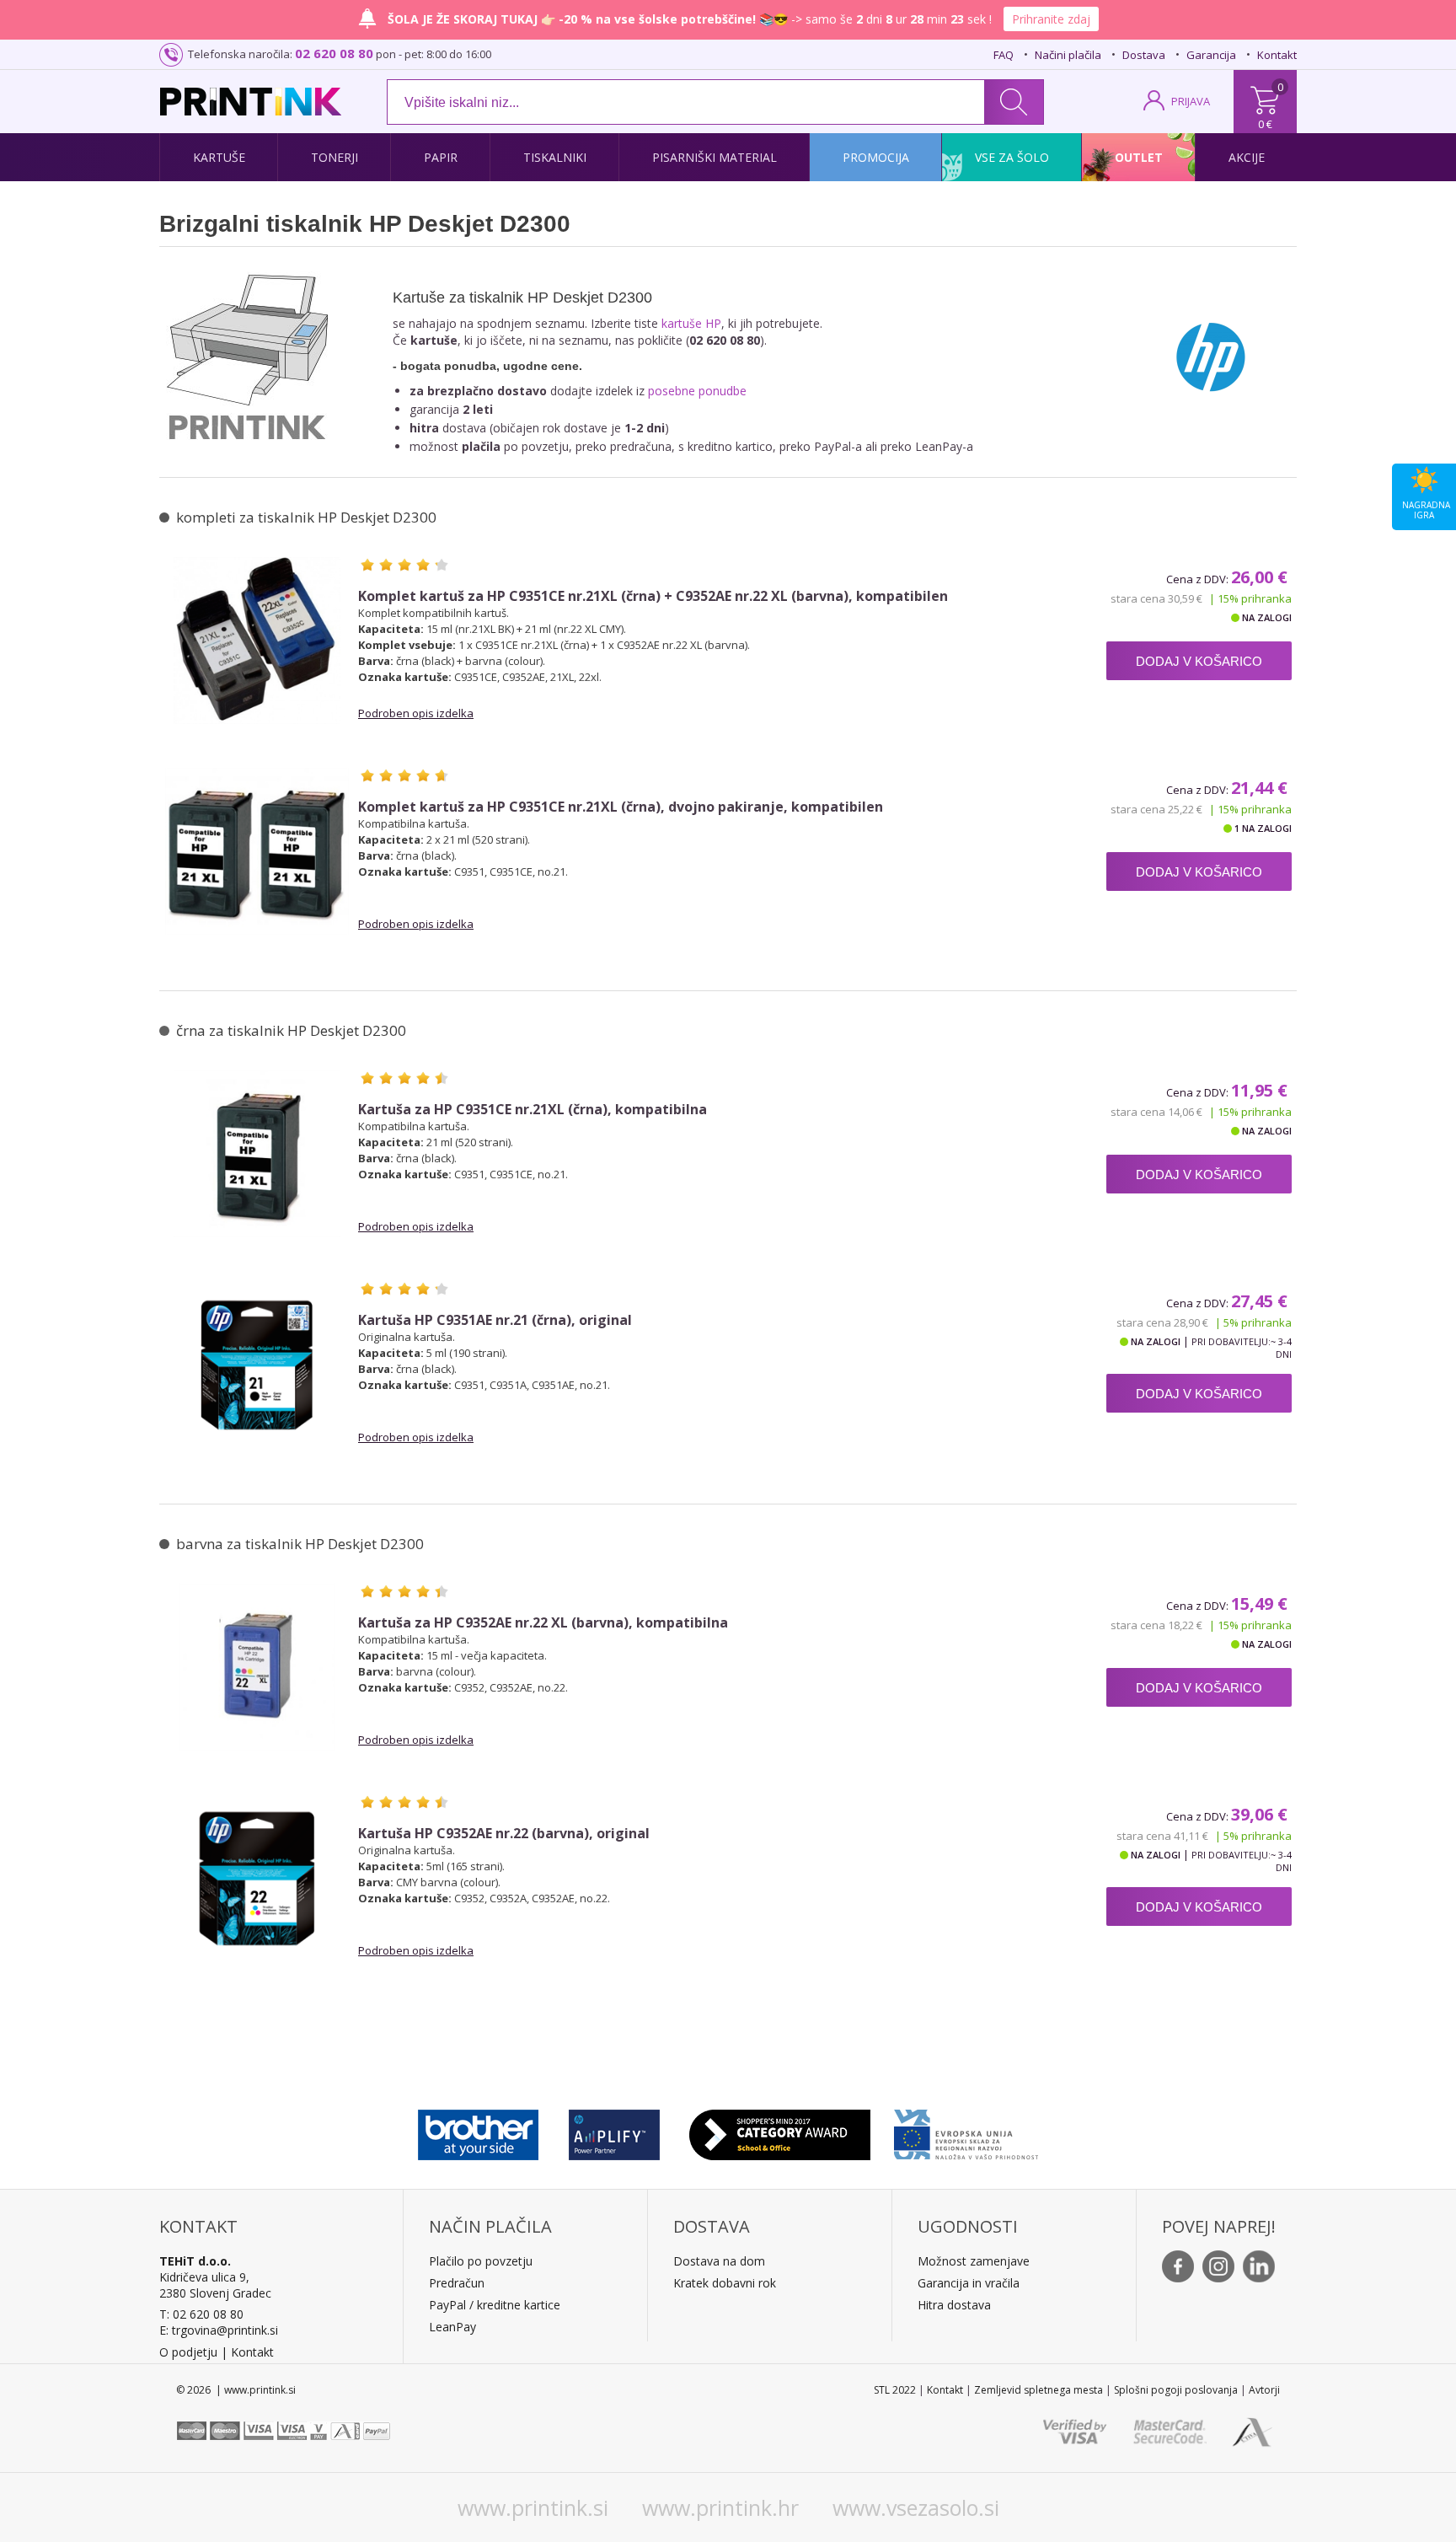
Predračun (457, 2283)
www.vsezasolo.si (916, 2507)
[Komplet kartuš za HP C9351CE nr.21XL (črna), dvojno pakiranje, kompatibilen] (257, 851)
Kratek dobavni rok (725, 2283)
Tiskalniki (555, 157)
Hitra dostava (954, 2305)
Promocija (876, 157)
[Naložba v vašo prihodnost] (966, 2131)
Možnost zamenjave (974, 2261)
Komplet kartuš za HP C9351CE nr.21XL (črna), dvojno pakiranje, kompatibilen (621, 807)
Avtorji (1264, 2390)
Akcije (1247, 157)
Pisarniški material (715, 157)
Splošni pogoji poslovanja (1176, 2390)
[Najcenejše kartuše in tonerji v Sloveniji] (251, 102)
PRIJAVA (1191, 101)
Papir (441, 157)
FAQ (1004, 55)
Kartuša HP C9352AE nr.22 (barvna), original (504, 1834)
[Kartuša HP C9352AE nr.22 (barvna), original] (257, 1878)
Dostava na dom (719, 2261)
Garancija (1211, 55)
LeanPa (450, 2327)
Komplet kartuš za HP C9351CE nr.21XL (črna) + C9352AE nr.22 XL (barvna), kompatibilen (653, 596)
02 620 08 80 (334, 53)
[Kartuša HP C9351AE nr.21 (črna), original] (257, 1365)
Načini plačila (1068, 55)
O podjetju (188, 2352)
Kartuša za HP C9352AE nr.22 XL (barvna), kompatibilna (543, 1623)
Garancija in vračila (969, 2283)
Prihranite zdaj (1051, 19)
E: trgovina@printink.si (219, 2330)
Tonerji (335, 157)
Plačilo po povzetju (481, 2261)
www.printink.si (533, 2507)
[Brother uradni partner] (478, 2131)
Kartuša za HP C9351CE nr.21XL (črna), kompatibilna (533, 1110)
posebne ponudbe (697, 391)
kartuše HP (691, 323)
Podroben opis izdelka (416, 713)
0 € (1265, 124)
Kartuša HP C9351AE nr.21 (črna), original (495, 1320)
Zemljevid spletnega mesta (1038, 2390)
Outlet (1139, 157)
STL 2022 (895, 2390)
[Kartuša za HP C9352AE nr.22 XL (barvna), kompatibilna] (257, 1667)
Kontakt (1277, 55)
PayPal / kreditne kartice (495, 2305)
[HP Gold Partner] (614, 2131)
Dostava (1144, 55)
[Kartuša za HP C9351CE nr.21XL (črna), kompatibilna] (257, 1154)
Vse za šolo (1012, 157)
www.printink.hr (720, 2507)
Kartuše (219, 157)
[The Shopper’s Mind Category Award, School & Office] (780, 2131)
